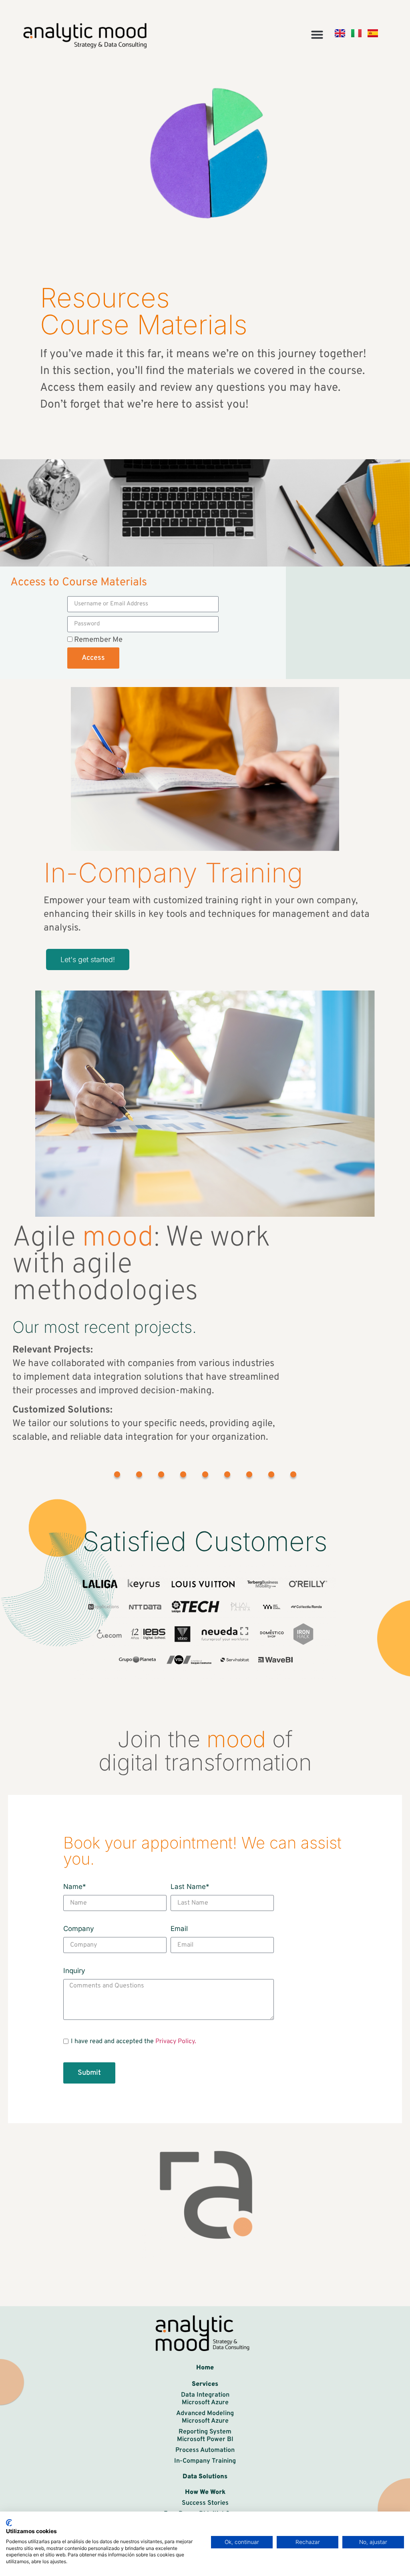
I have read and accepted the (134, 2042)
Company (79, 1929)
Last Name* (190, 1887)
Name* (75, 1887)
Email (179, 1929)
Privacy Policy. (176, 2042)
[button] (317, 34)
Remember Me (97, 640)
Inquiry (74, 1971)
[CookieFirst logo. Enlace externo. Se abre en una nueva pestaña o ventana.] (9, 2523)
